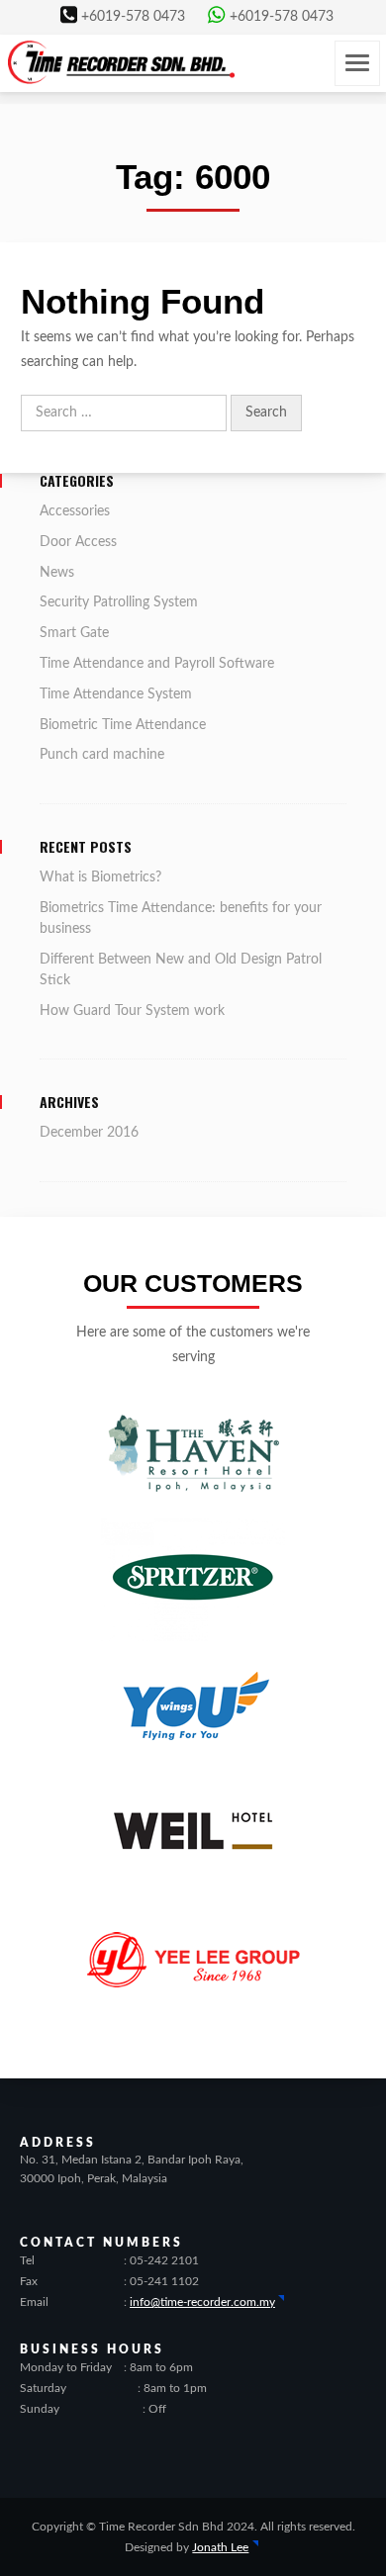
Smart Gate (74, 633)
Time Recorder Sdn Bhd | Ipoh (121, 62)
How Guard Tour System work (132, 1011)
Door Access (78, 542)
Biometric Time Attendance (123, 725)
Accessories (75, 511)
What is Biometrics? (100, 877)
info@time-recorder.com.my (202, 2302)
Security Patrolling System (119, 602)
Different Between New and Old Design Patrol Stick (181, 970)
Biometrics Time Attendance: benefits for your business (181, 919)
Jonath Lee (220, 2547)
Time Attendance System (116, 694)
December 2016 (89, 1133)
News (57, 573)
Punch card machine (102, 755)
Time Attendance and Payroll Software (157, 664)
